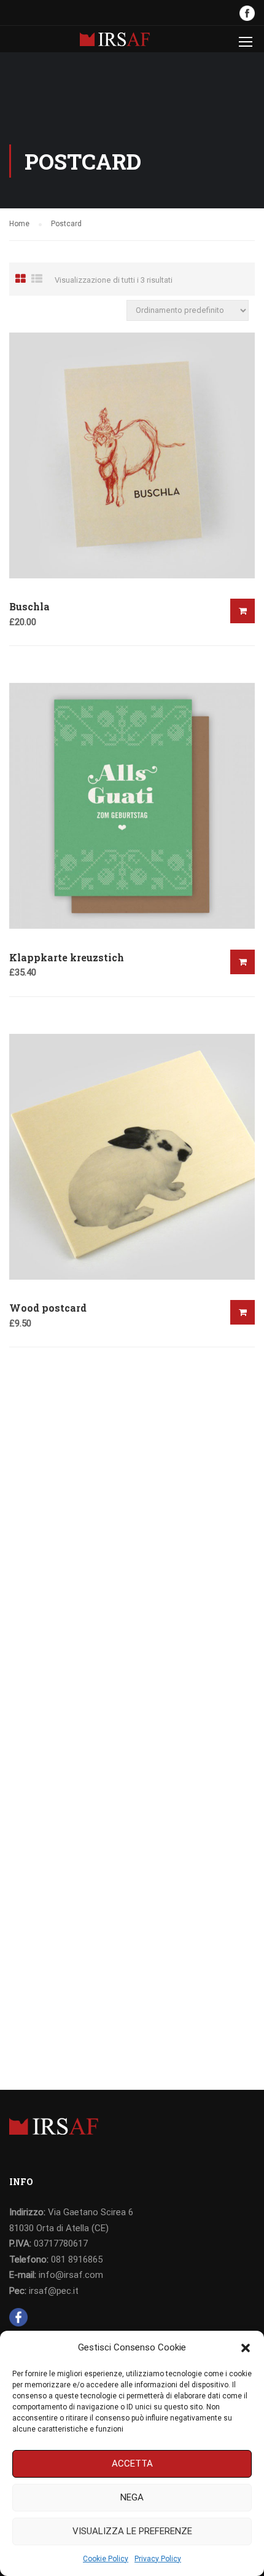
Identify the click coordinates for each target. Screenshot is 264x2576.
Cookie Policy (106, 2559)
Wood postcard (48, 1308)
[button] (246, 2348)
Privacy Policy (158, 2559)
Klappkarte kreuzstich (67, 957)
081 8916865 (77, 2259)
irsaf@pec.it (54, 2291)
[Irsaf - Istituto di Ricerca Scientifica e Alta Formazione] (115, 42)
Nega (132, 2497)
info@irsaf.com (71, 2275)
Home (19, 224)
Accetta (132, 2464)
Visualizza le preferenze (132, 2531)
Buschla (29, 606)
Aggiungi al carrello (243, 611)
